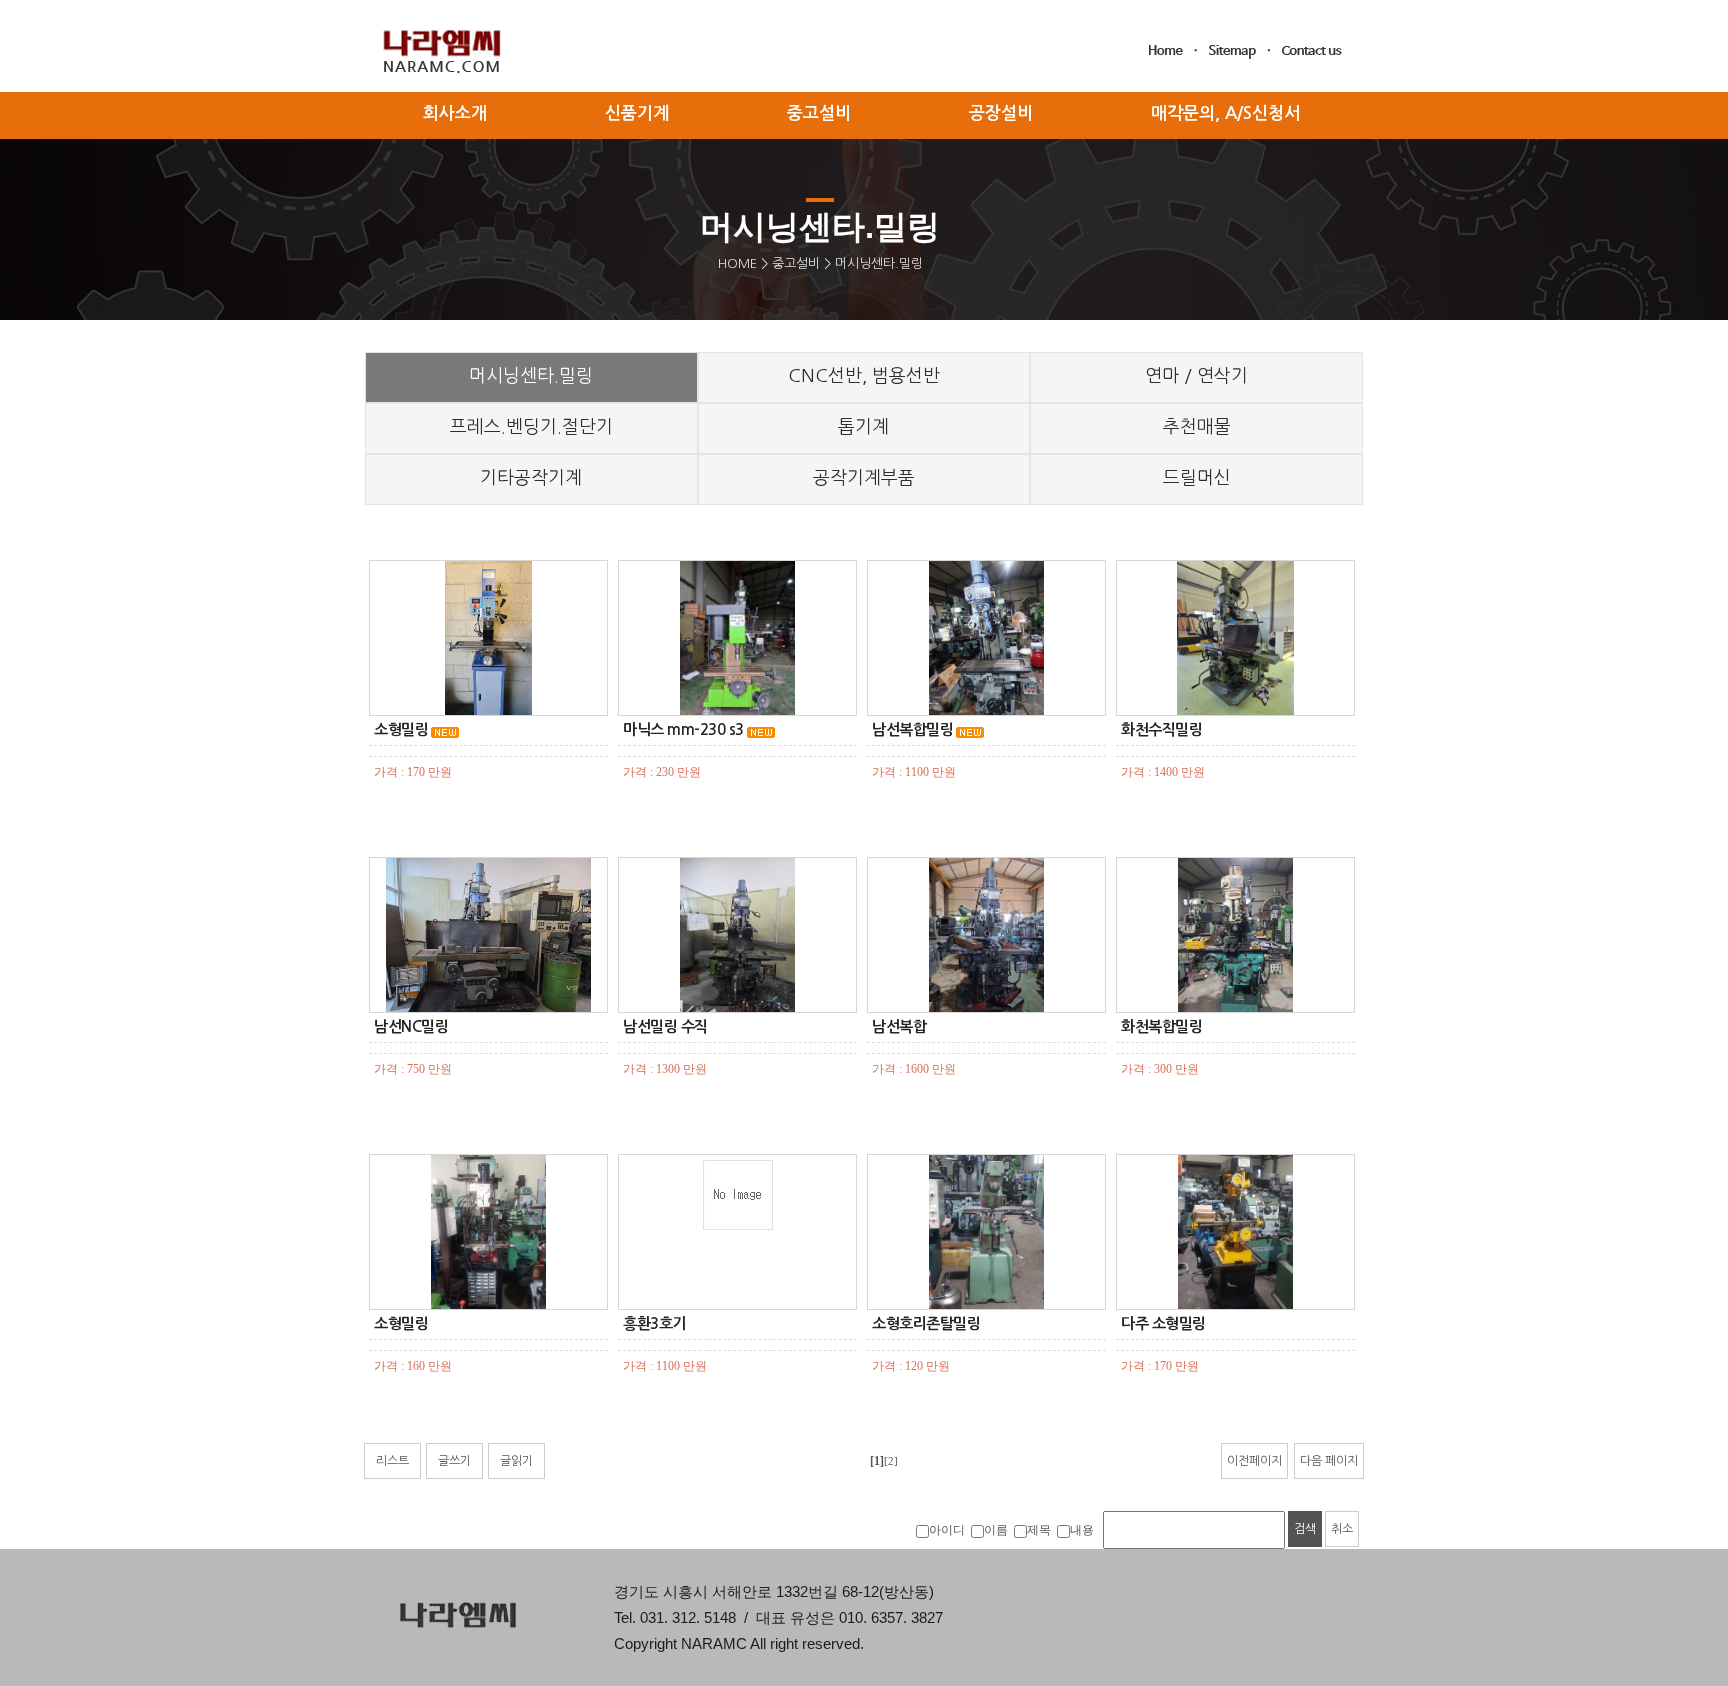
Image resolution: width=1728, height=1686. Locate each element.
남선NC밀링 (411, 1026)
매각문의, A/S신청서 (1225, 113)
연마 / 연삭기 (1196, 376)
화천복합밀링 (1161, 1026)
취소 (1342, 1529)
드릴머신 (1197, 478)
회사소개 (455, 113)
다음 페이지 (1329, 1461)
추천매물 (1197, 427)
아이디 (947, 1530)
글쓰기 (454, 1461)
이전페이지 (1254, 1461)
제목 (1039, 1530)
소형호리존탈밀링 (926, 1323)
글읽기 (516, 1461)
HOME (737, 263)
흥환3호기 (654, 1323)
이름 (996, 1530)
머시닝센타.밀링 (531, 376)
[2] (891, 1461)
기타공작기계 (531, 478)
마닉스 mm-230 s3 (683, 729)
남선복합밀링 (912, 729)
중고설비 (796, 263)
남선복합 (899, 1026)
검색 (1305, 1529)
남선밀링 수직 (665, 1026)
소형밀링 (401, 729)
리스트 (392, 1461)
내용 (1082, 1530)
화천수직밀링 (1161, 729)
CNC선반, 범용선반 (864, 376)
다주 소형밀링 (1163, 1323)
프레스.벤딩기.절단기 (531, 427)
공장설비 (1001, 113)
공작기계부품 (864, 478)
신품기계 (637, 113)
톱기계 (863, 427)
